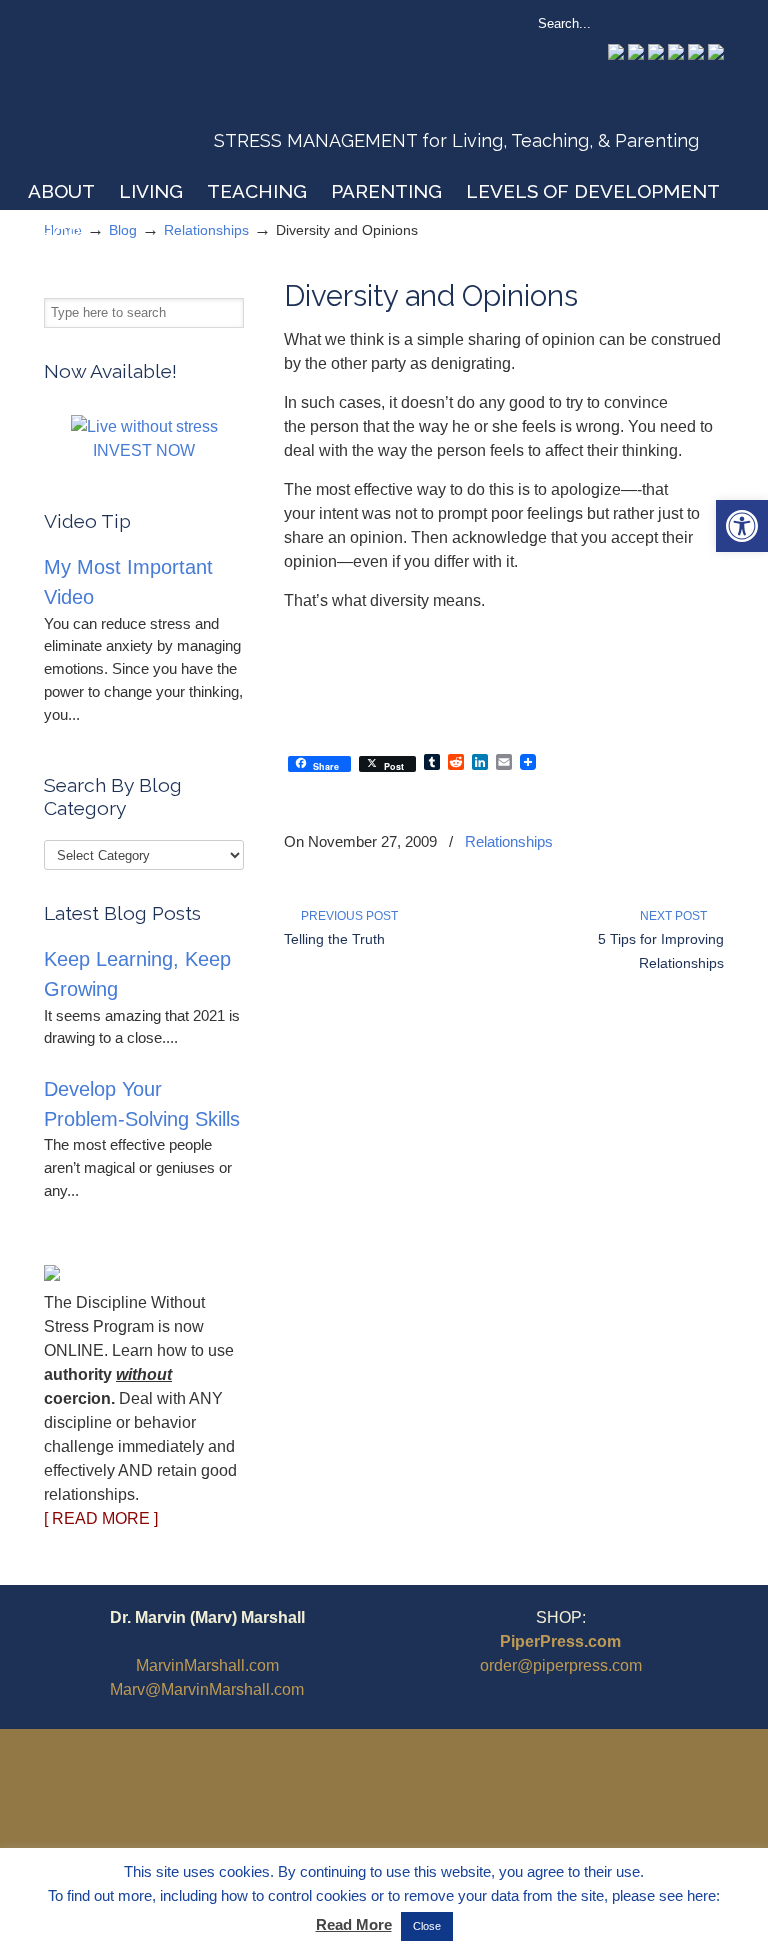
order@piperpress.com (561, 1665)
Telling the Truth (334, 939)
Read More (354, 1924)
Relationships (509, 841)
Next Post (676, 916)
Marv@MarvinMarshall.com (207, 1689)
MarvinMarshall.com (207, 1665)
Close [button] (427, 1926)
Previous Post (346, 916)
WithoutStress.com (187, 92)
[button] (742, 526)
